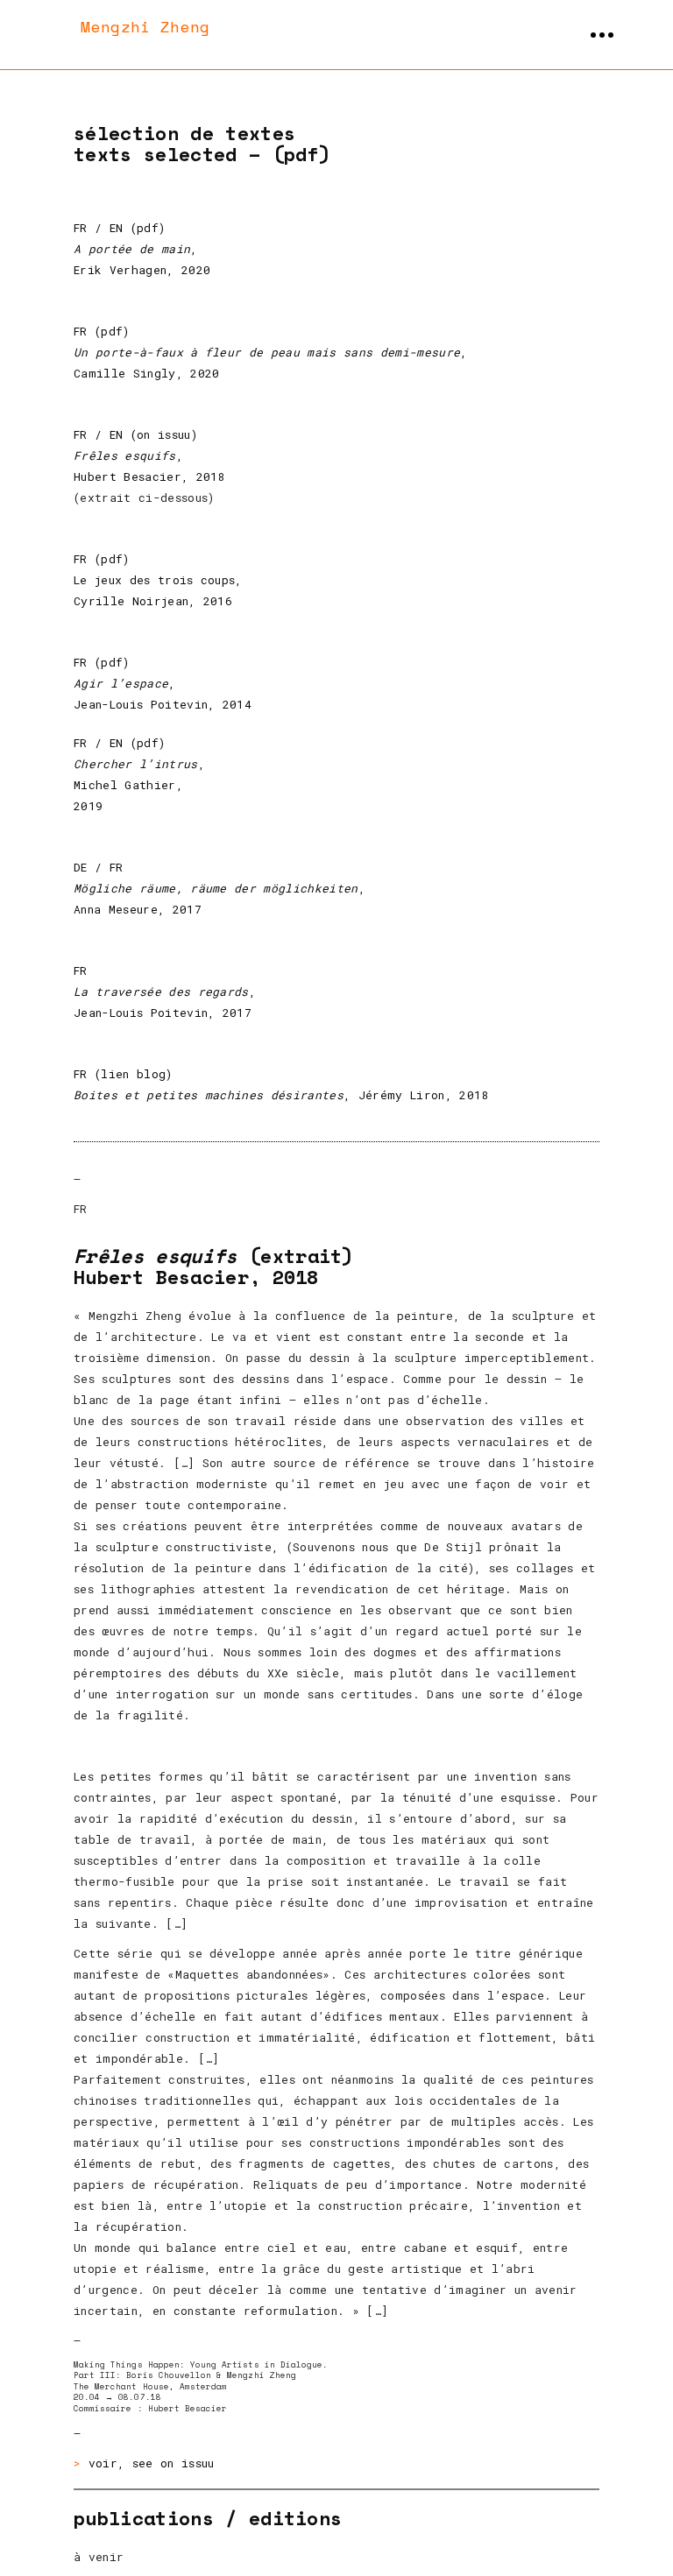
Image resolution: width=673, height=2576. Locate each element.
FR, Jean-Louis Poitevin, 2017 (165, 992)
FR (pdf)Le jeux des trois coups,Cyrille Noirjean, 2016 (158, 580)
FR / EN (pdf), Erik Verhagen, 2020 (142, 249)
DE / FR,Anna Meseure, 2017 (220, 888)
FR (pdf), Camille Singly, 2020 (271, 352)
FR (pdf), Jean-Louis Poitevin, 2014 (163, 683)
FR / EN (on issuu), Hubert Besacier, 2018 (149, 455)
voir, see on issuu (152, 2463)
